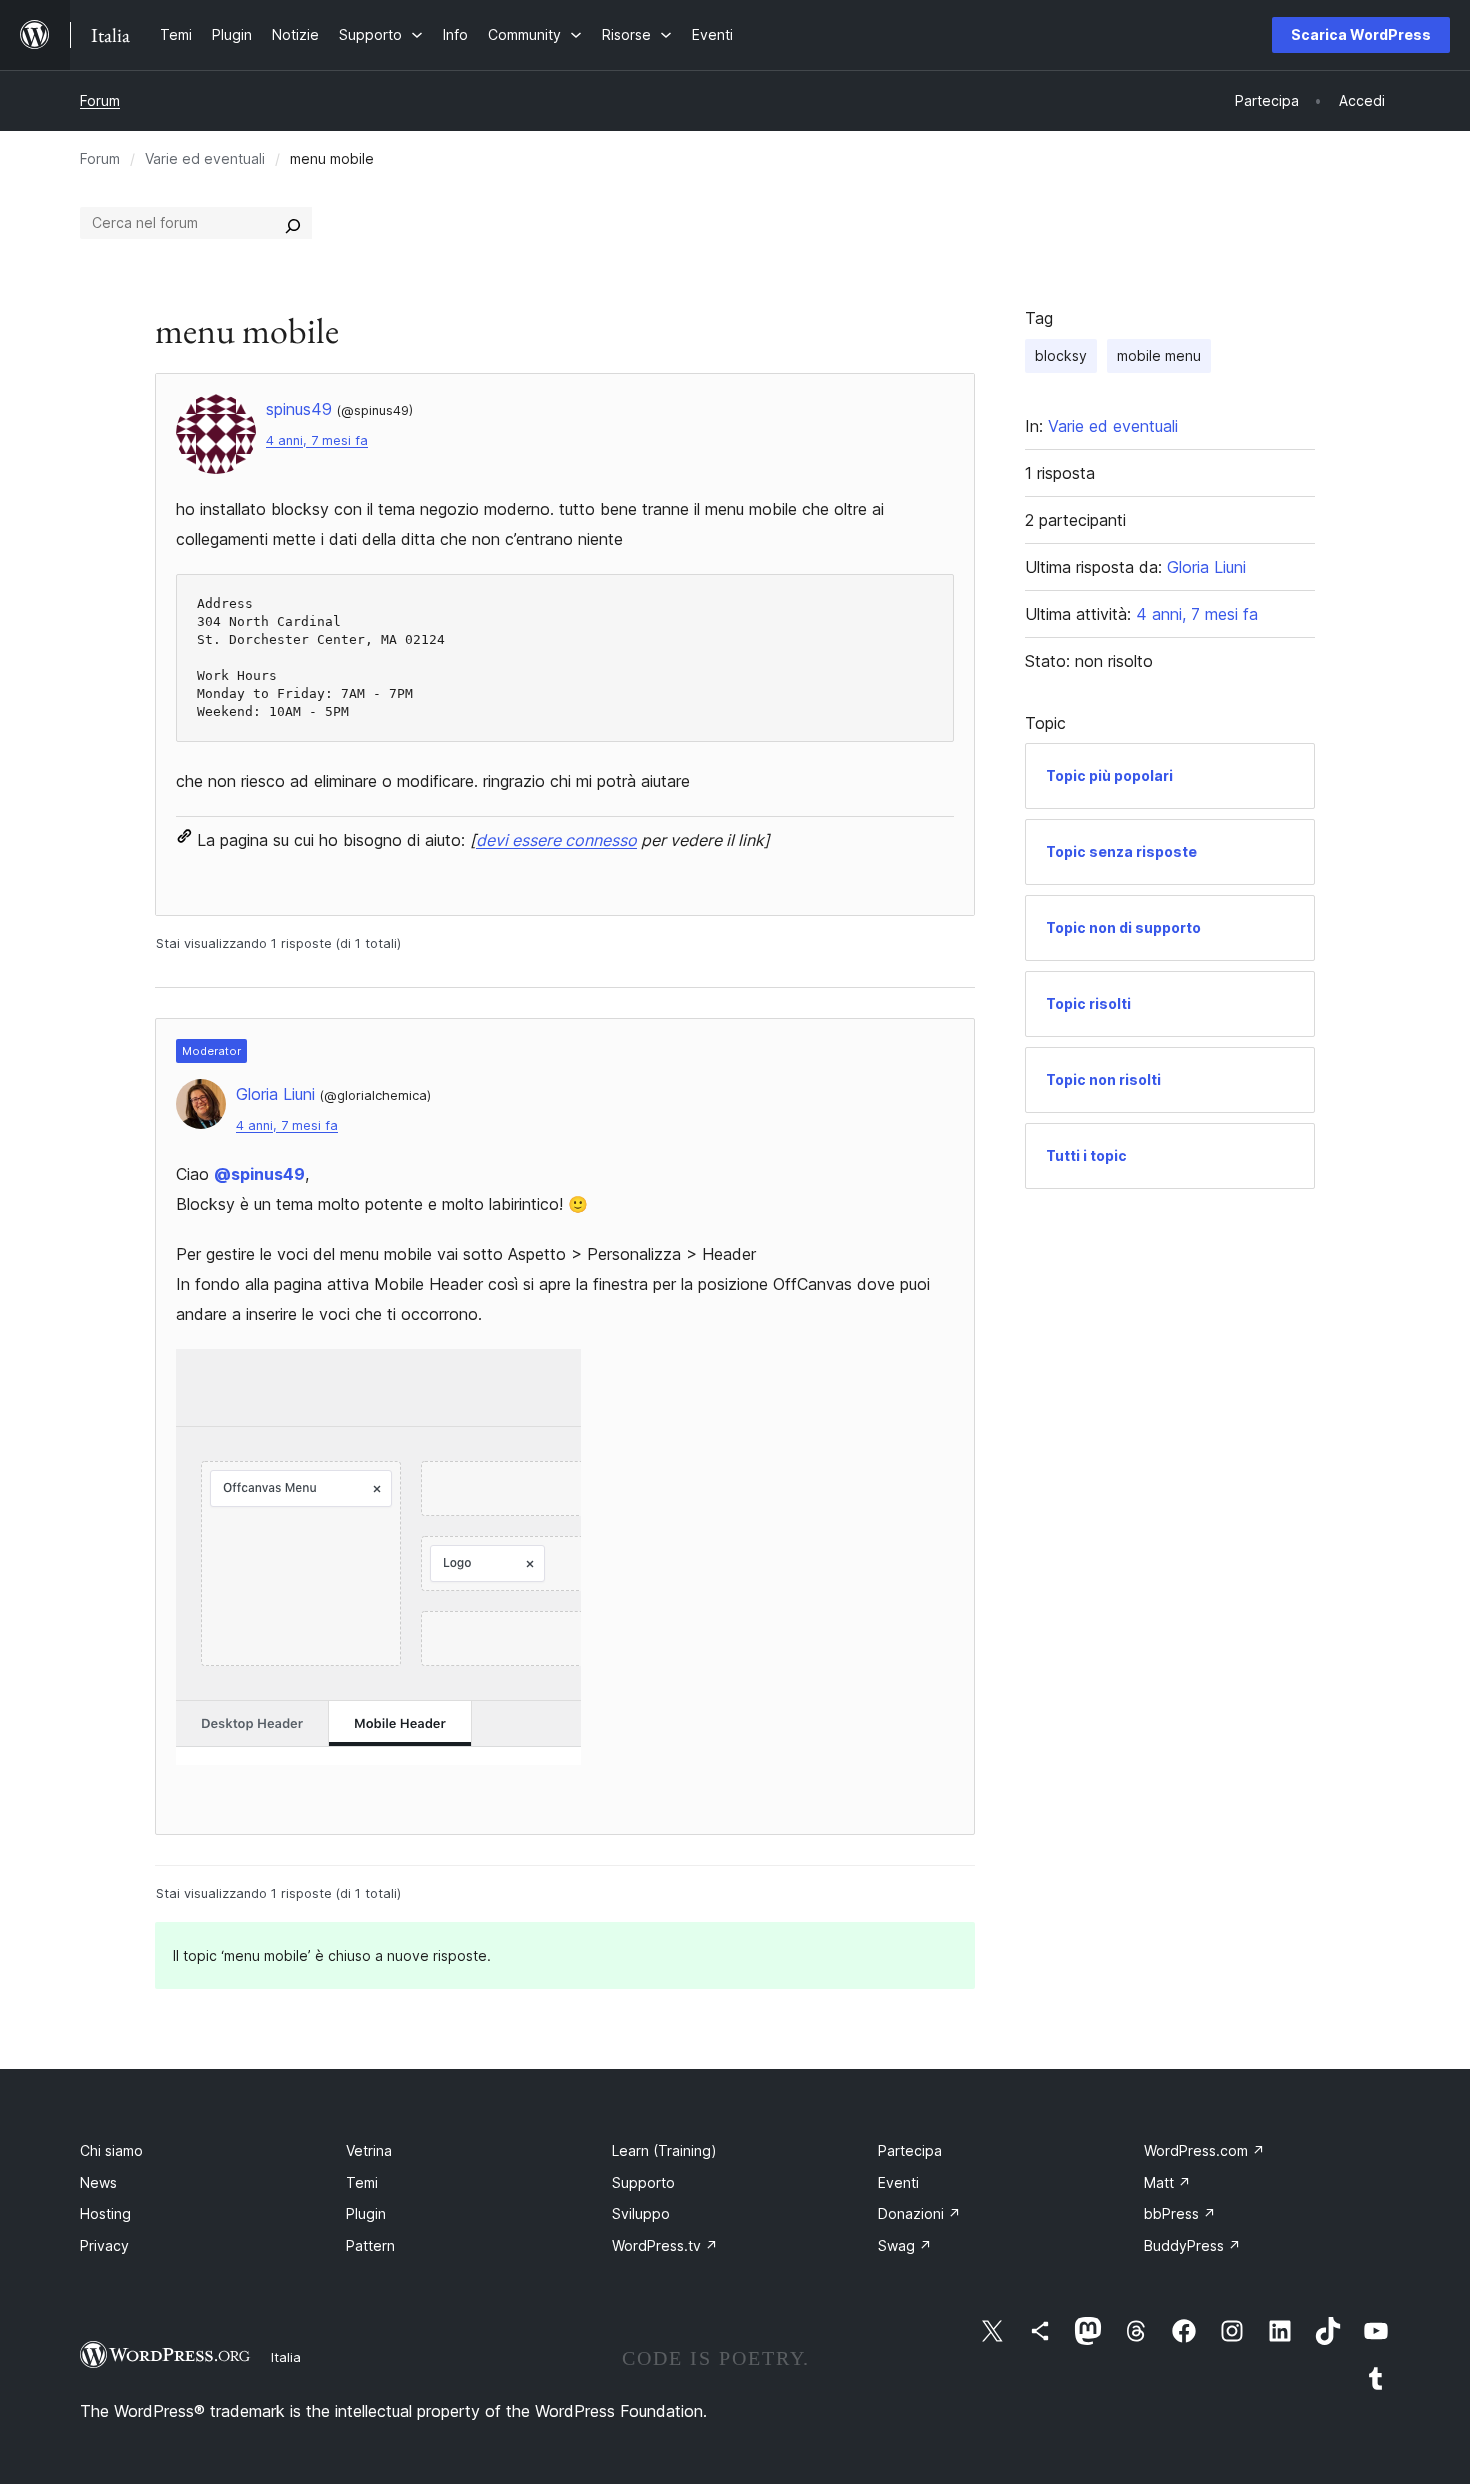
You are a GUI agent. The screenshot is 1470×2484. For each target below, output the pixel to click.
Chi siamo (111, 2150)
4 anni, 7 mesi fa (317, 440)
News (98, 2182)
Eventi (898, 2182)
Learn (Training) (664, 2150)
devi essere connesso (556, 840)
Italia (286, 2357)
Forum (100, 100)
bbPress (1180, 2213)
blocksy (1061, 355)
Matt (1167, 2182)
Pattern (370, 2245)
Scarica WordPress (1361, 34)
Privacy (104, 2245)
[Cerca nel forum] (293, 223)
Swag (905, 2245)
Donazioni (919, 2213)
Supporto (643, 2182)
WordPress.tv (665, 2245)
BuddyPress (1192, 2245)
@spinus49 (259, 1174)
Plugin (366, 2213)
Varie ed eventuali (205, 158)
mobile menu (1159, 355)
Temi (362, 2182)
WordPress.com (1204, 2150)
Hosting (105, 2213)
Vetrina (369, 2150)
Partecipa (910, 2150)
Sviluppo (641, 2213)
